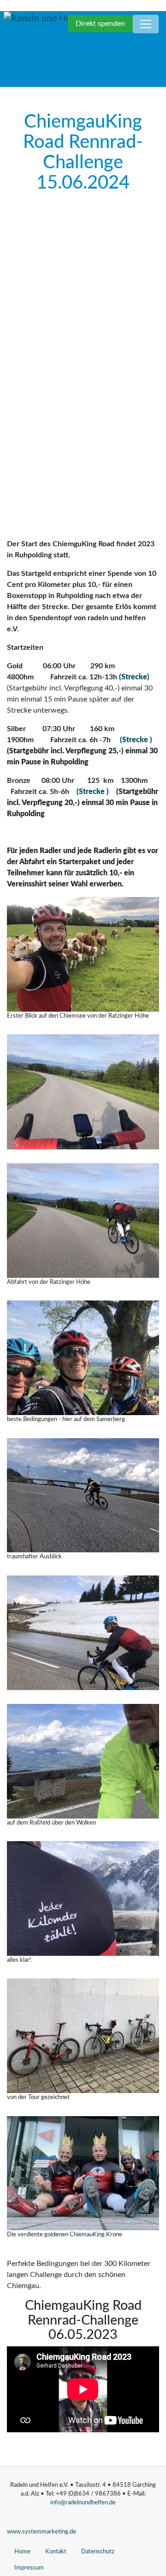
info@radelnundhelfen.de (83, 2503)
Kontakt (56, 2552)
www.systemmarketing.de (41, 2532)
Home (22, 2552)
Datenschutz (98, 2552)
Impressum (29, 2568)
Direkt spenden (100, 24)
